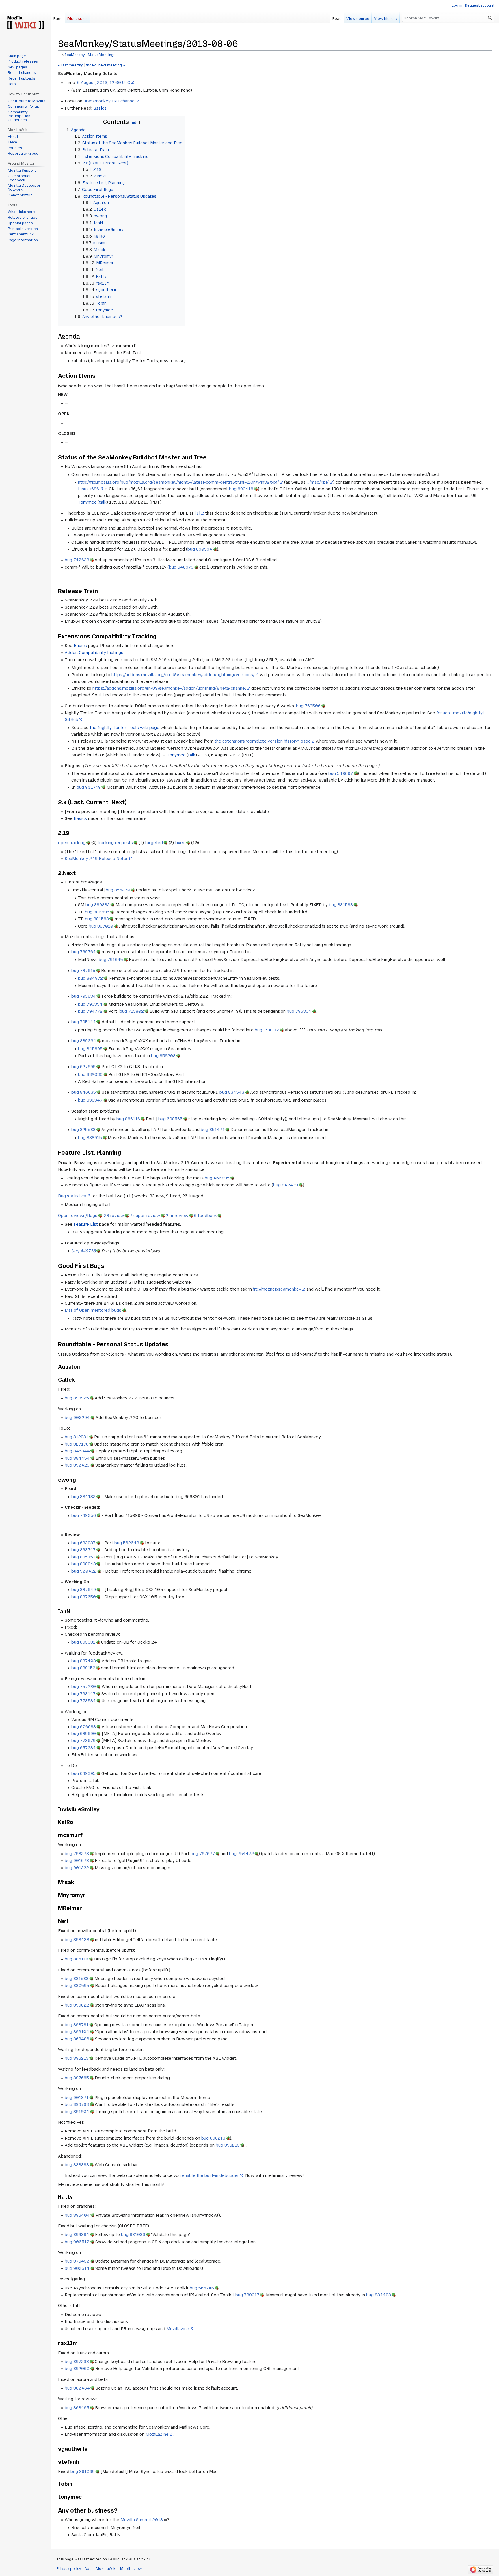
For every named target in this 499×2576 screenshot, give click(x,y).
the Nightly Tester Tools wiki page (125, 728)
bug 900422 (84, 1571)
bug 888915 (90, 1138)
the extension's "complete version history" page (263, 741)
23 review (114, 1216)
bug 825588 (83, 1130)
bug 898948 (84, 1564)
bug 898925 (77, 1398)
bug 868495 (77, 2408)
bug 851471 (213, 1130)
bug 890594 (200, 549)
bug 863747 (83, 1550)
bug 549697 (341, 773)
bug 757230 (84, 1687)
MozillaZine (157, 2434)
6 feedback (205, 1216)
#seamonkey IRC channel (110, 101)
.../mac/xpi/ (318, 482)
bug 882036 (90, 1074)
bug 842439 (286, 1185)
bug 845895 (90, 1049)
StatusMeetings (102, 55)
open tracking (72, 843)
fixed (180, 843)
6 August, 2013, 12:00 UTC (104, 83)
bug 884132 (83, 1497)
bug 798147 (83, 1694)
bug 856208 (163, 1056)
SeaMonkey (75, 55)
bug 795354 (90, 1004)
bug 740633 (77, 560)
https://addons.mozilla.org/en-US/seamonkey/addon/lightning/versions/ (183, 675)
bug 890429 (77, 1465)
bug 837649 (84, 1590)
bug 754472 (241, 1854)
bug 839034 (84, 1041)
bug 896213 (77, 2058)
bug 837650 (84, 1597)
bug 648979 (181, 567)
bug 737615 (83, 971)
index (91, 65)
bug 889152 (83, 1668)
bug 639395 (83, 1773)
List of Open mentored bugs (93, 1310)
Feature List (86, 1224)
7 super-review (145, 1216)
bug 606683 (84, 1727)
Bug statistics (72, 1196)
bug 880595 (97, 912)
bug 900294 (77, 1418)
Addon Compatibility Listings (94, 653)
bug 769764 (84, 952)
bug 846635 (84, 1092)
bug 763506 (308, 706)
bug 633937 (83, 1543)
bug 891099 (83, 2472)
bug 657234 (84, 1748)
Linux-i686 (89, 489)
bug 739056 (84, 1515)
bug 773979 (83, 1741)
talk (103, 502)
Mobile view (131, 2569)
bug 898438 (77, 1940)
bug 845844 (77, 1451)
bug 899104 (77, 2032)
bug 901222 (77, 1868)
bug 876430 (77, 2261)
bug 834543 (232, 1092)
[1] (197, 513)
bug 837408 (84, 1661)
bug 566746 (202, 2288)
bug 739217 (247, 2295)
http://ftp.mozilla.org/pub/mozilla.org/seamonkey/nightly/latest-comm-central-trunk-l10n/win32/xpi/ (178, 482)
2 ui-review (177, 1216)
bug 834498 (379, 2295)
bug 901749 (89, 787)
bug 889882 (98, 905)
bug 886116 (128, 1119)
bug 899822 (77, 2005)
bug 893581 (83, 1642)
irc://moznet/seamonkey (277, 1289)
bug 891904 (77, 2112)
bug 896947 (90, 1100)
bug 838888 (77, 2165)
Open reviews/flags (78, 1216)
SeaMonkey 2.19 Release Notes (97, 859)
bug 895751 (83, 1557)
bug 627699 (83, 1067)
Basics (100, 108)
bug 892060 (77, 2369)
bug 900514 (77, 2268)
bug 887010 (101, 926)
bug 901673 (77, 1861)
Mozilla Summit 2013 (142, 2520)
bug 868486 (77, 2039)
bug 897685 (77, 2078)
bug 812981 (77, 1437)
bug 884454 (77, 1458)
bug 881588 (341, 905)
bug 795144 (84, 1022)
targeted (154, 843)
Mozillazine (178, 2329)
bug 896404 (77, 2215)
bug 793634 (84, 996)
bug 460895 (217, 1178)
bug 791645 (111, 960)
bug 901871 (77, 2098)
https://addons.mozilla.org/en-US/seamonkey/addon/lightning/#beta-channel (169, 688)
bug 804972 (90, 978)
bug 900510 (77, 2242)
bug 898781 (77, 2025)
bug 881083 (133, 2235)
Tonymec (87, 502)
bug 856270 (118, 890)
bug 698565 (170, 1119)
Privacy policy (69, 2569)
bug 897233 (77, 2362)
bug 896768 (77, 2104)
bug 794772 (90, 1011)
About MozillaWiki (101, 2569)
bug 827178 (77, 1444)
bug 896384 (77, 2235)
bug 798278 (77, 1854)
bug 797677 (203, 1854)
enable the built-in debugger (211, 2175)
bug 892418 (241, 489)
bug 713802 (132, 1011)
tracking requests (115, 843)
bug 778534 (84, 1701)
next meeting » (112, 65)
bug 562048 (127, 1543)
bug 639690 (84, 1734)
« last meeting (71, 65)
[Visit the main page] (25, 23)
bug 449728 (83, 1251)
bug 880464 (77, 2388)
